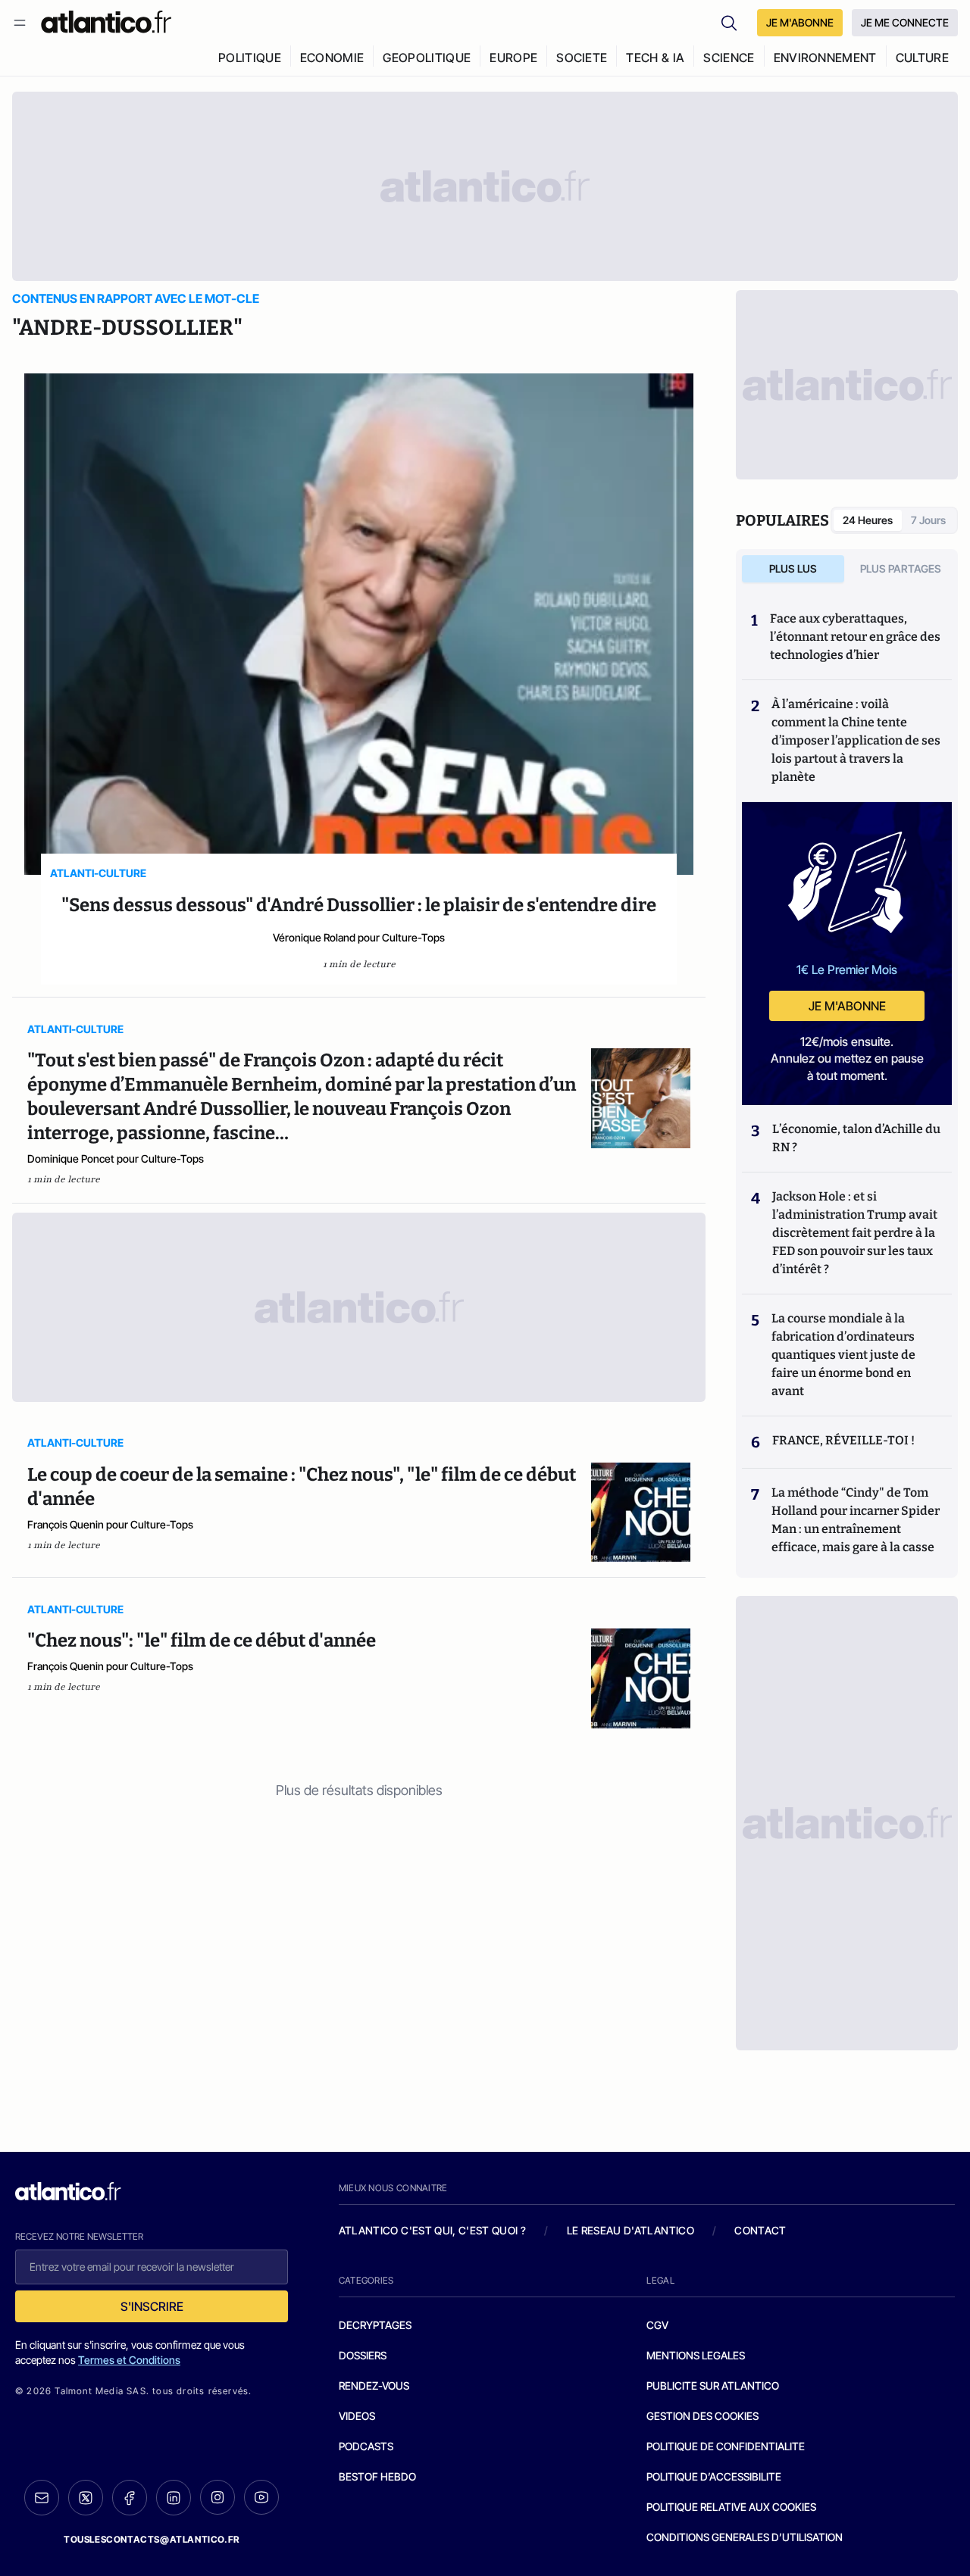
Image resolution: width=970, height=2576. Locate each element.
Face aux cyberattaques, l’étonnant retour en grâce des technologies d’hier (855, 637)
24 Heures (868, 520)
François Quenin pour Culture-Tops (110, 1524)
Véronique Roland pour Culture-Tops (359, 937)
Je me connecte (905, 22)
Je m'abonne (847, 1006)
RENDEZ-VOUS (374, 2386)
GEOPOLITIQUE (427, 58)
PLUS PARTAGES (901, 568)
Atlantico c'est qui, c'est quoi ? (433, 2230)
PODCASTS (366, 2446)
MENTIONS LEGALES (696, 2355)
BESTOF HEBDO (377, 2476)
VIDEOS (357, 2416)
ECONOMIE (332, 58)
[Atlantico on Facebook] (130, 2498)
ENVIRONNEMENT (825, 58)
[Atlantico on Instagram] (217, 2497)
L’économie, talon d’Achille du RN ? (856, 1138)
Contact (760, 2230)
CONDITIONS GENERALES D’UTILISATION (745, 2537)
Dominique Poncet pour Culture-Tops (116, 1158)
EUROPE (513, 58)
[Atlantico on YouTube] (261, 2497)
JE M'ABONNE (800, 22)
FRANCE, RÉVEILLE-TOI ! (843, 1440)
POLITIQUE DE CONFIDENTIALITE (726, 2446)
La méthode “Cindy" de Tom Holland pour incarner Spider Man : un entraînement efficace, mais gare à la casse (856, 1520)
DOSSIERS (363, 2355)
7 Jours (928, 520)
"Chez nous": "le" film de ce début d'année (202, 1641)
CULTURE (922, 58)
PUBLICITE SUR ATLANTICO (713, 2386)
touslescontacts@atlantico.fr (152, 2539)
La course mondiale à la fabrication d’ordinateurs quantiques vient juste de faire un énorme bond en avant (843, 1355)
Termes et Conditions (129, 2360)
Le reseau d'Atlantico (630, 2230)
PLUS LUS (793, 568)
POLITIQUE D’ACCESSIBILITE (714, 2476)
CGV (657, 2325)
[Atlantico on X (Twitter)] (86, 2498)
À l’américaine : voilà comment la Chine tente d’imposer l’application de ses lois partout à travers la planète (856, 740)
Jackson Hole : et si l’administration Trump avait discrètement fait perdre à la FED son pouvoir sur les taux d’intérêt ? (855, 1233)
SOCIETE (582, 58)
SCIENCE (729, 58)
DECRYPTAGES (375, 2325)
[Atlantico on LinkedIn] (174, 2498)
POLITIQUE (250, 58)
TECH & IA (655, 58)
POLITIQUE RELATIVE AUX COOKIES (731, 2507)
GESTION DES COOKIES (702, 2416)
